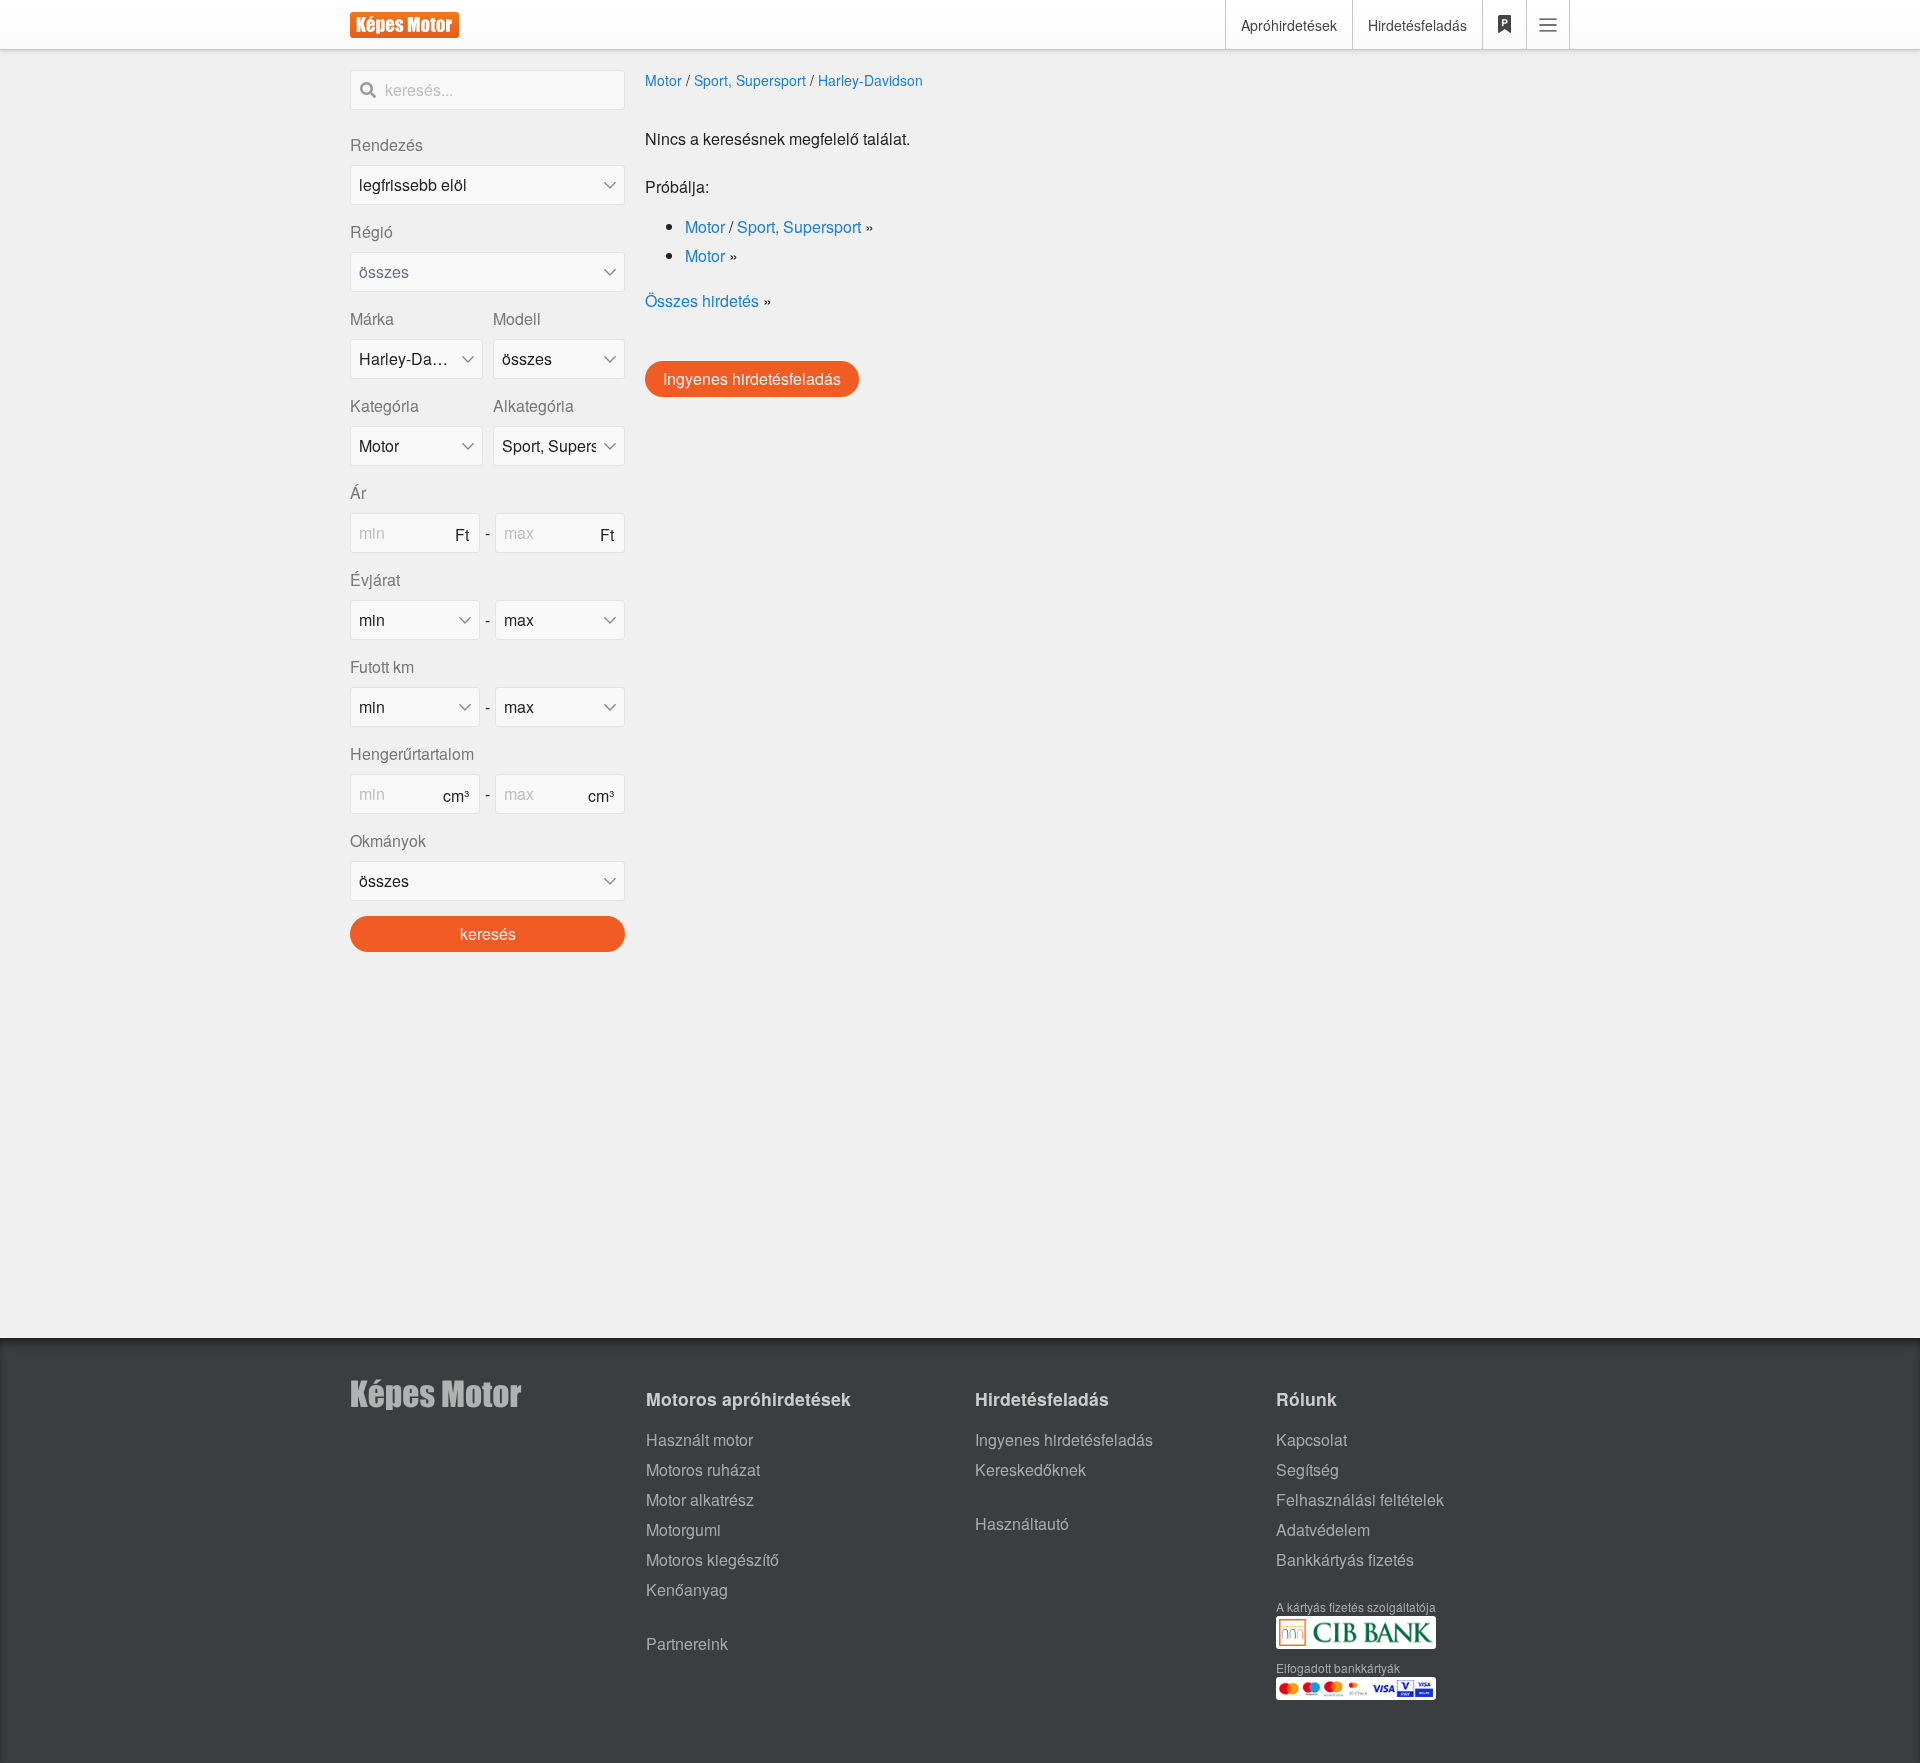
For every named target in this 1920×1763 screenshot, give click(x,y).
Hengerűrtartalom (412, 753)
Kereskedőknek (1030, 1469)
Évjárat (375, 579)
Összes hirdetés (702, 300)
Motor (663, 80)
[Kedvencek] (1505, 25)
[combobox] (487, 272)
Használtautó (1022, 1523)
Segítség (1307, 1469)
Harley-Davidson (870, 80)
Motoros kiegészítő (712, 1559)
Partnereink (687, 1643)
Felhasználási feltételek (1360, 1499)
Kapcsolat (1311, 1439)
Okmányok (388, 840)
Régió (371, 231)
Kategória (384, 405)
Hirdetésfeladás (1417, 25)
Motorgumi (683, 1529)
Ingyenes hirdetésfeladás (752, 378)
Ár (358, 492)
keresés (488, 933)
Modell (517, 318)
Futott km (382, 666)
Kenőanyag (687, 1589)
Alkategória (533, 405)
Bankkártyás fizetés (1345, 1559)
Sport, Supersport (750, 80)
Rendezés (386, 144)
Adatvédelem (1323, 1529)
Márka (372, 318)
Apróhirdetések (1289, 25)
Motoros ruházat (703, 1469)
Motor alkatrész (700, 1499)
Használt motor (699, 1439)
